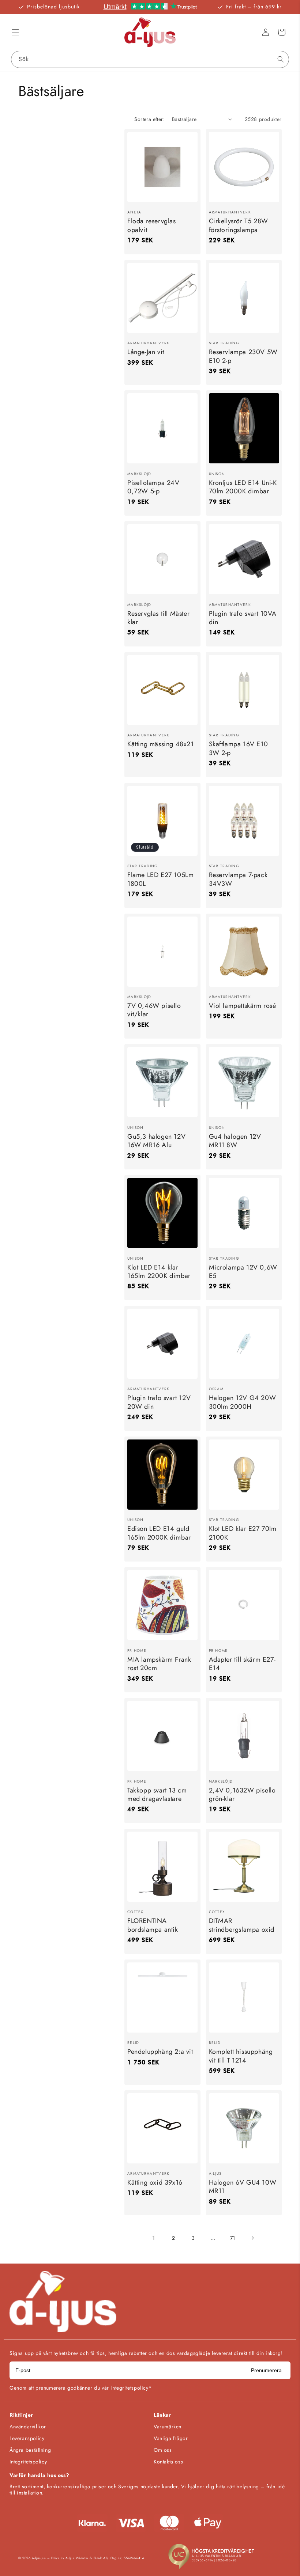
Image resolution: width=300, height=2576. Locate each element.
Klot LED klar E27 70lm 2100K (243, 1533)
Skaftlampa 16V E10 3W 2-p (239, 749)
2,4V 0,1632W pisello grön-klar (242, 1795)
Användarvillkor (28, 2427)
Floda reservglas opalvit (152, 226)
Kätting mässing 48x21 (161, 744)
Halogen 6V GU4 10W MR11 (243, 2187)
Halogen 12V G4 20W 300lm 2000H (243, 1402)
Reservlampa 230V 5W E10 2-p (243, 356)
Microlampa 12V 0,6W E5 (243, 1272)
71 (233, 2238)
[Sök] (281, 59)
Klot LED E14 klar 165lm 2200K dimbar (159, 1272)
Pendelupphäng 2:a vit (160, 2052)
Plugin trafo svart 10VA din (243, 618)
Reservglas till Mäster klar (158, 618)
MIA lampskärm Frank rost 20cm (159, 1664)
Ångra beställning (30, 2450)
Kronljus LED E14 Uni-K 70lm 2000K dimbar (243, 487)
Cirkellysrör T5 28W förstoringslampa (239, 226)
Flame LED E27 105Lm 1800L (160, 879)
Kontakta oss (168, 2462)
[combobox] (150, 59)
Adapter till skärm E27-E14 (242, 1664)
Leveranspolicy (27, 2438)
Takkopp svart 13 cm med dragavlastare (157, 1795)
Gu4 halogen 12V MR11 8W (235, 1141)
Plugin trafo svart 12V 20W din (159, 1402)
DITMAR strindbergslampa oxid (242, 1925)
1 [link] (154, 2238)
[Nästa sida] (252, 2238)
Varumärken (168, 2427)
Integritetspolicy (28, 2462)
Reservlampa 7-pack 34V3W (238, 879)
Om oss (163, 2450)
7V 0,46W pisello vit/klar (154, 1010)
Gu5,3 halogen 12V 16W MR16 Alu (156, 1141)
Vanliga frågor (171, 2438)
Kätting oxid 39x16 (155, 2183)
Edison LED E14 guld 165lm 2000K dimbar (159, 1533)
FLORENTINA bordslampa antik (153, 1925)
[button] (15, 32)
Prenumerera (266, 2370)
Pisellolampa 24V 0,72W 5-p (153, 487)
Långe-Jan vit (146, 352)
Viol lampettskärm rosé (243, 1006)
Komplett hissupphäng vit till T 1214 (241, 2056)
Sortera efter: (149, 119)
